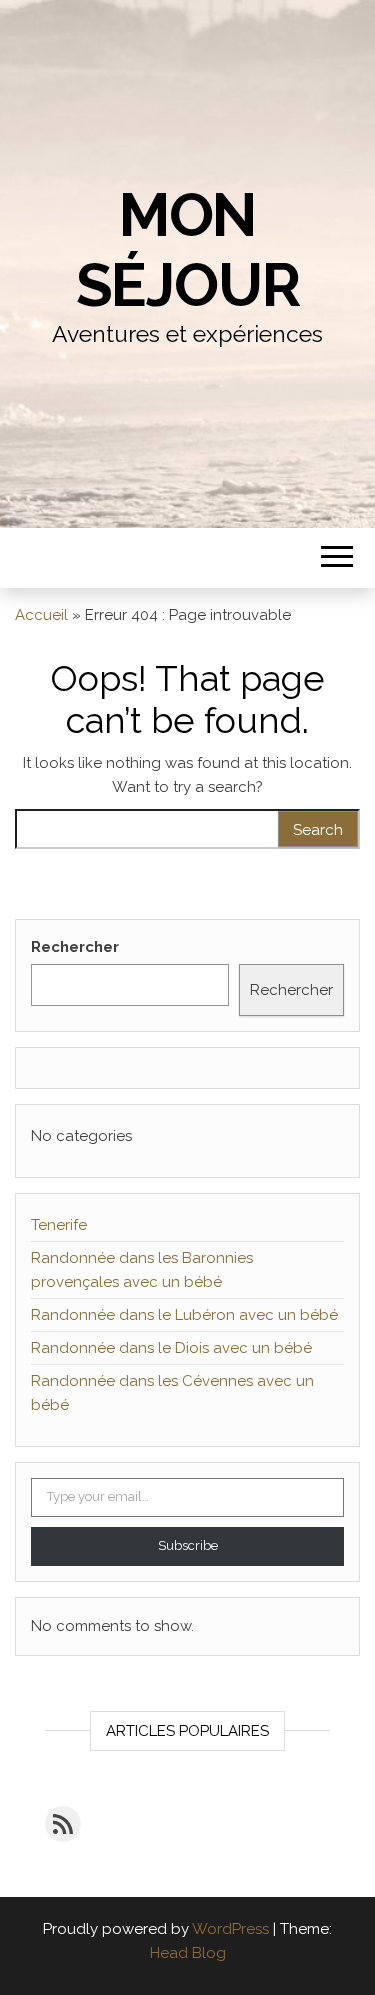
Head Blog (188, 1953)
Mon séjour (188, 250)
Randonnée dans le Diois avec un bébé (171, 1348)
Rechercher (75, 947)
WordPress (230, 1929)
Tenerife (59, 1225)
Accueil (41, 615)
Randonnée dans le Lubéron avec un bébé (184, 1315)
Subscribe (188, 1545)
